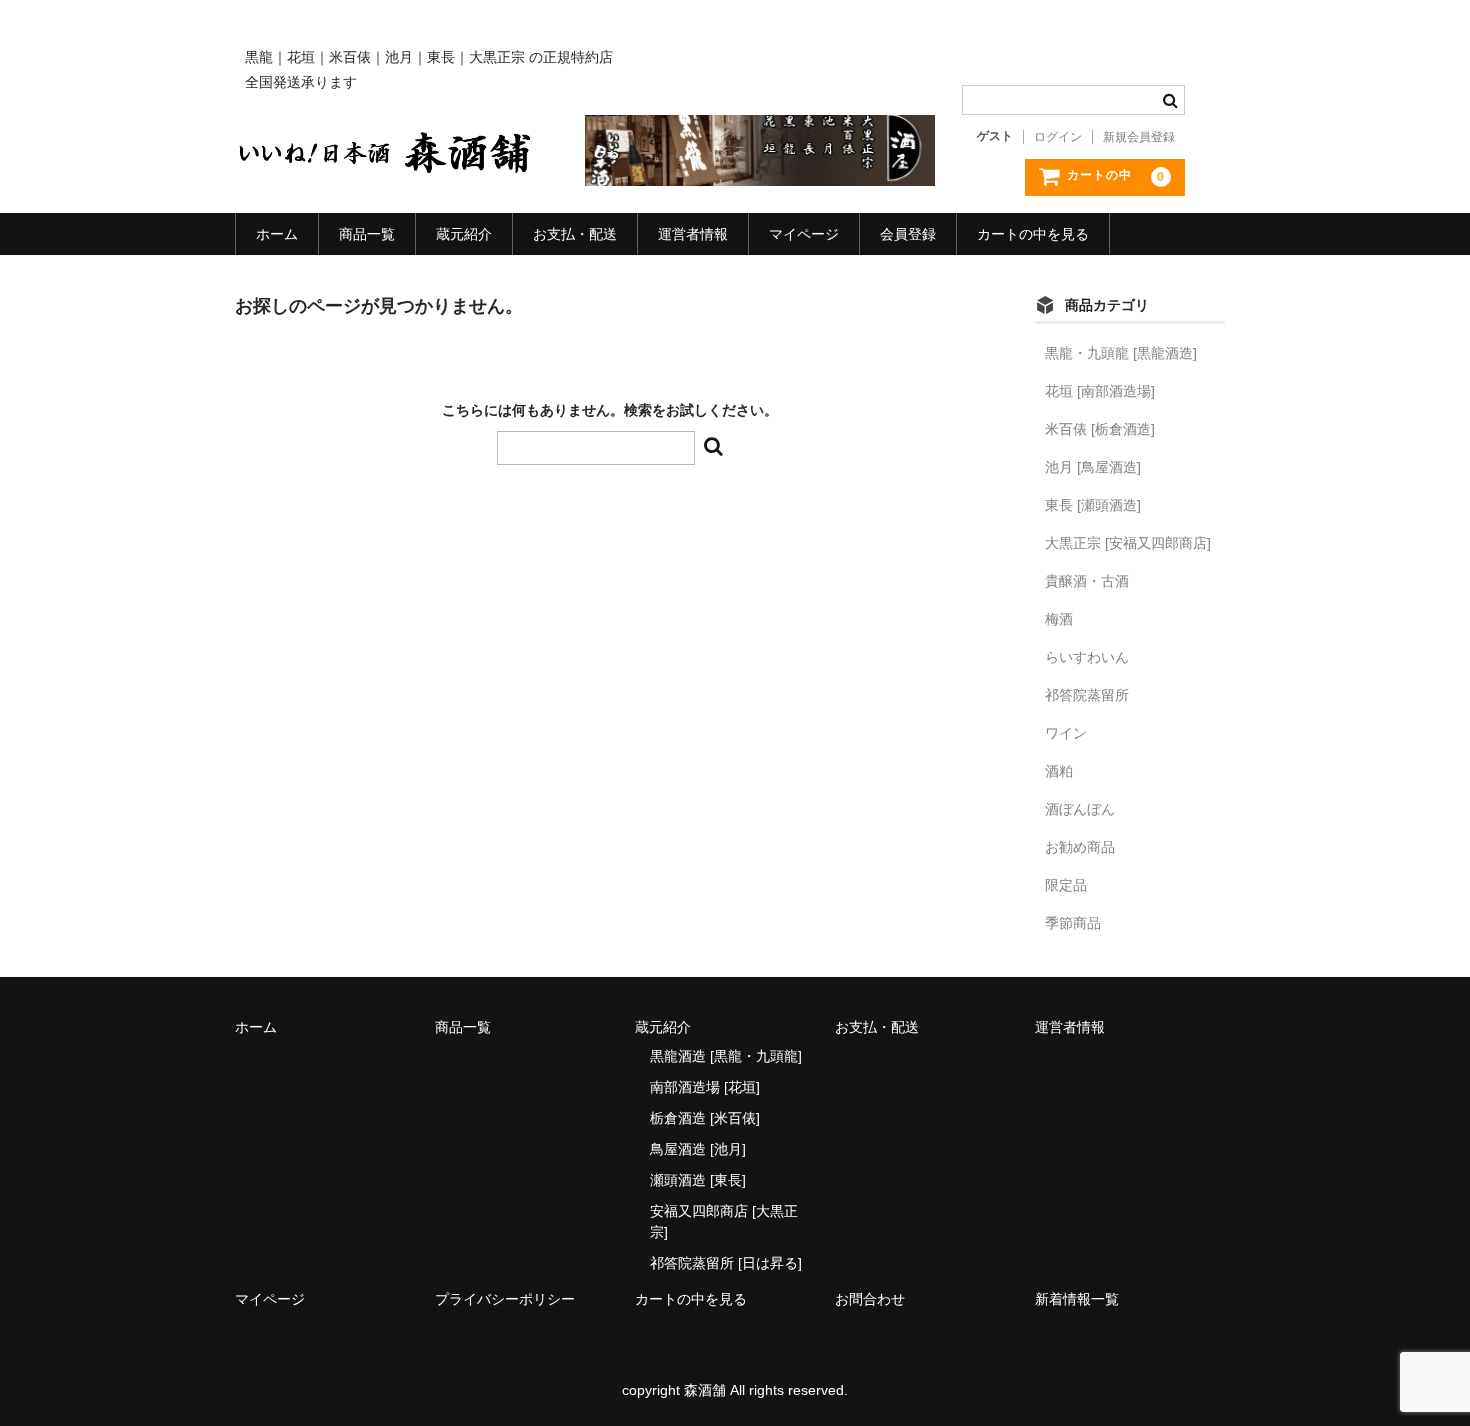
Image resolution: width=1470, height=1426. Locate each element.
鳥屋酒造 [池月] (698, 1149)
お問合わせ (870, 1299)
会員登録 (908, 234)
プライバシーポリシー (505, 1299)
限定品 (1066, 885)
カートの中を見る (1033, 234)
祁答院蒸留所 (1087, 695)
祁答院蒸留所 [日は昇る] (726, 1263)
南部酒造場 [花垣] (705, 1087)
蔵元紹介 (464, 234)
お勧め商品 (1080, 847)
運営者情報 (693, 234)
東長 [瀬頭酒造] (1093, 505)
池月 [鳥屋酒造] (1093, 467)
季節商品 (1073, 923)
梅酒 (1059, 619)
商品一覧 (367, 234)
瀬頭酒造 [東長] (698, 1180)
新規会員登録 (1139, 137)
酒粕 (1059, 771)
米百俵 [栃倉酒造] (1100, 429)
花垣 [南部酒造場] (1100, 391)
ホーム (277, 234)
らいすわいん (1087, 657)
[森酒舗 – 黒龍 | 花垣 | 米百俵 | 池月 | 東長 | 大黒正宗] (385, 158)
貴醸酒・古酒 (1087, 581)
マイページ (804, 234)
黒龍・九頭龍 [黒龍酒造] (1121, 353)
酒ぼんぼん (1080, 809)
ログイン (1058, 137)
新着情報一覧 (1077, 1299)
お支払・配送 (575, 234)
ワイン (1066, 733)
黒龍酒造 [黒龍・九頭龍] (726, 1056)
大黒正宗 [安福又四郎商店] (1128, 543)
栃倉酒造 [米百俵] (705, 1118)
